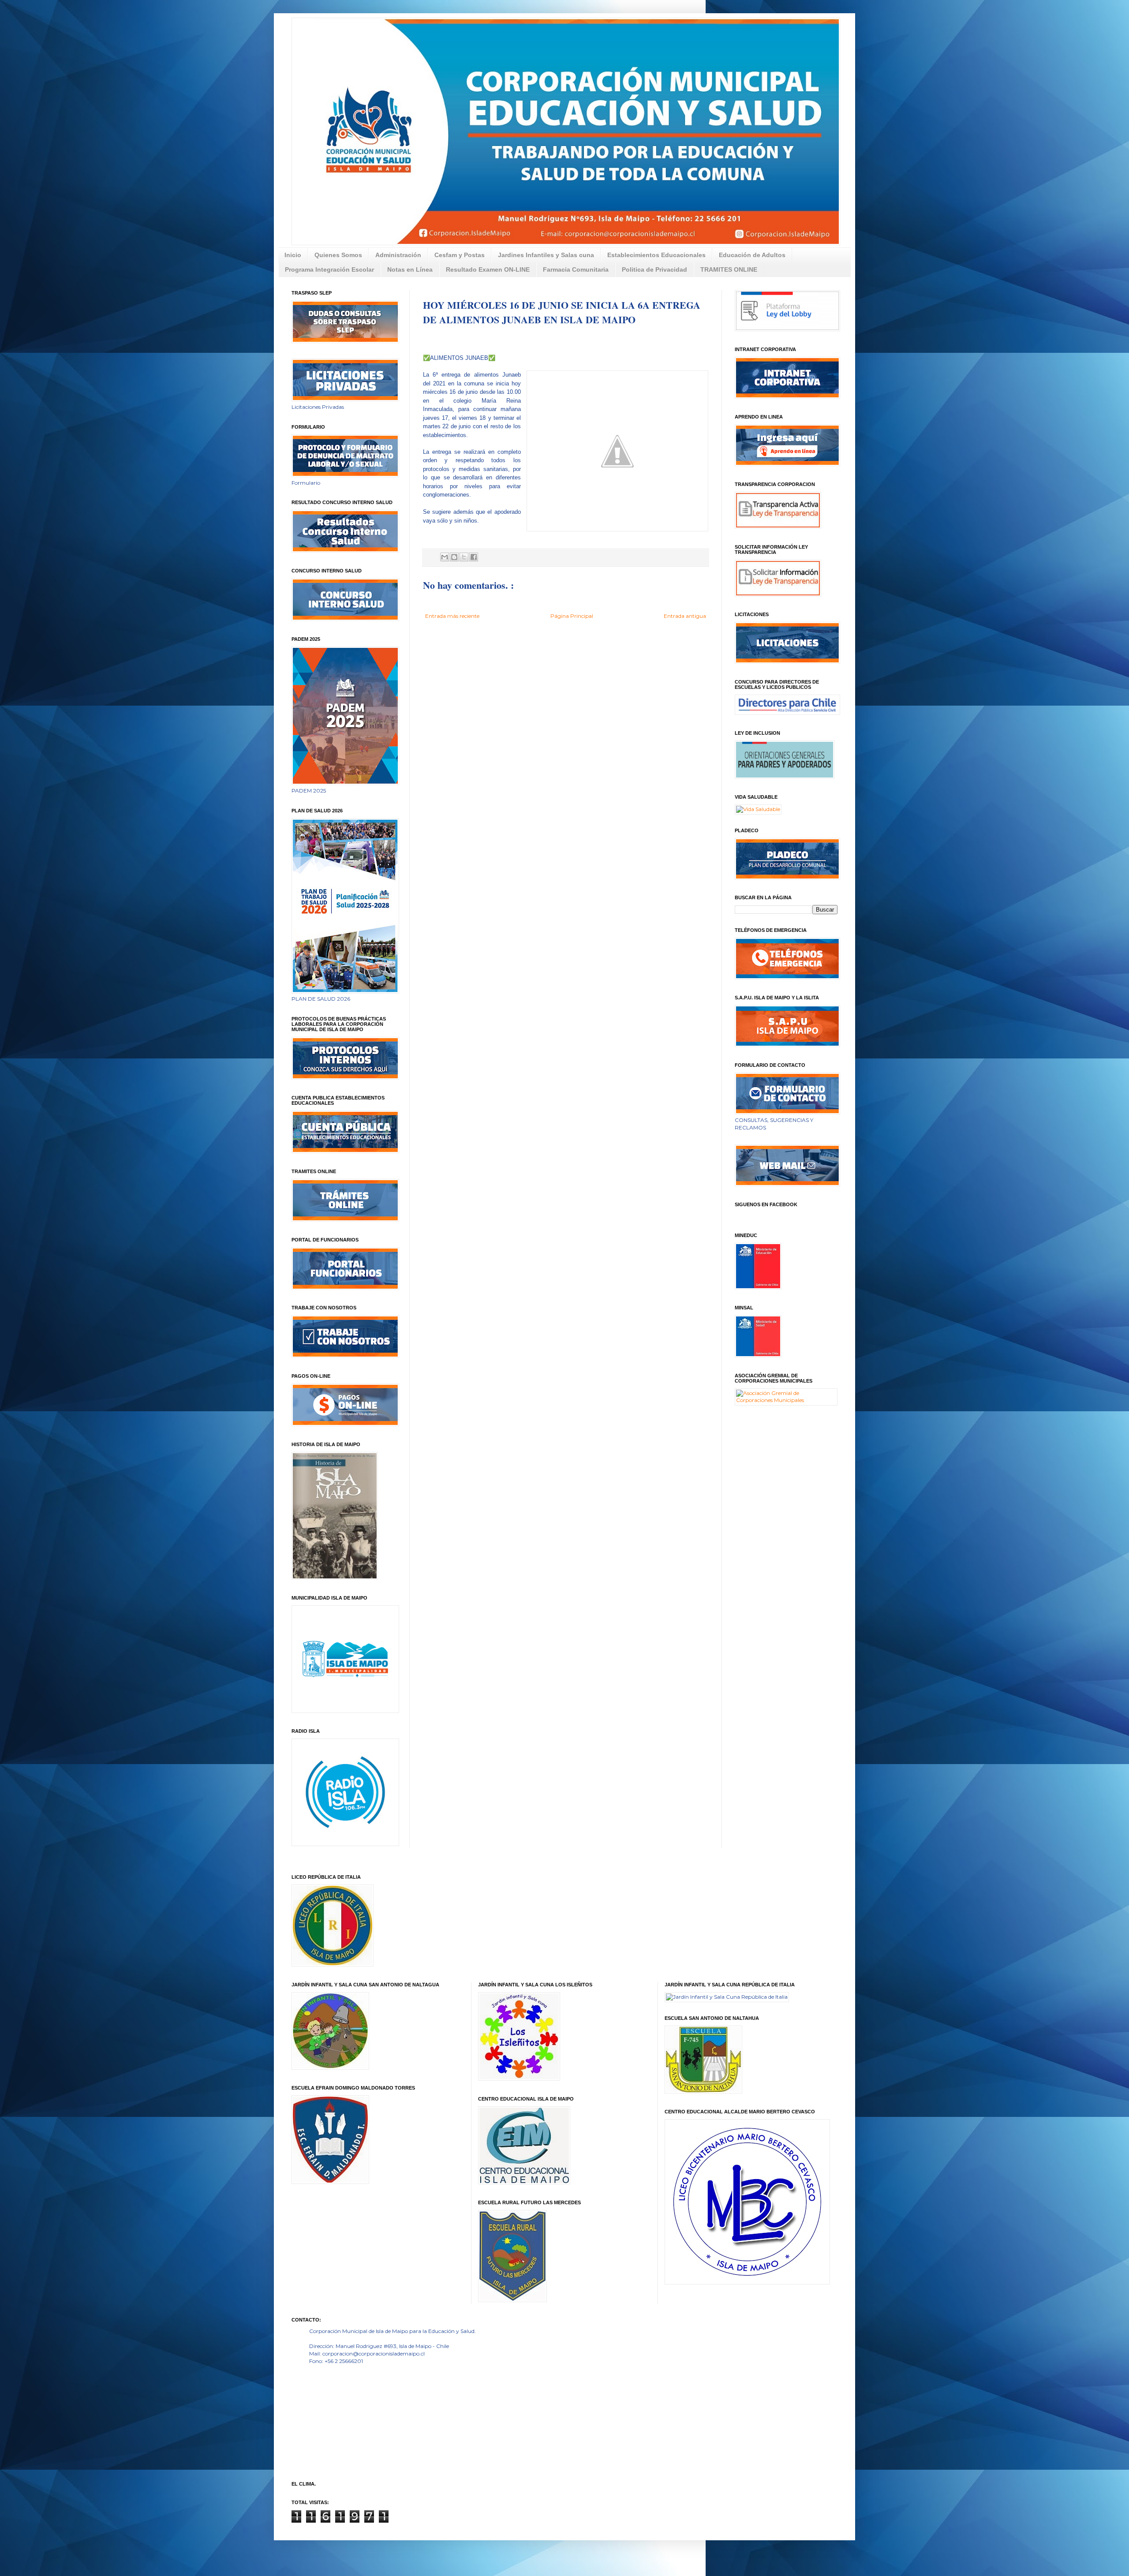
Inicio (293, 255)
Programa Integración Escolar (329, 269)
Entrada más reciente (452, 616)
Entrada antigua (685, 616)
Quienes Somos (338, 255)
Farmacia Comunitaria (576, 269)
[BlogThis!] (454, 557)
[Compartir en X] (464, 557)
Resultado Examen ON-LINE (488, 269)
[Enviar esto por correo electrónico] (445, 557)
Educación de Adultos (752, 255)
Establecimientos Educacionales (656, 255)
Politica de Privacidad (654, 269)
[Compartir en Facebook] (474, 557)
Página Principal (572, 616)
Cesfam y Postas (460, 255)
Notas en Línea (410, 269)
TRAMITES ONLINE (729, 269)
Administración (398, 255)
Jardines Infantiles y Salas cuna (546, 255)
